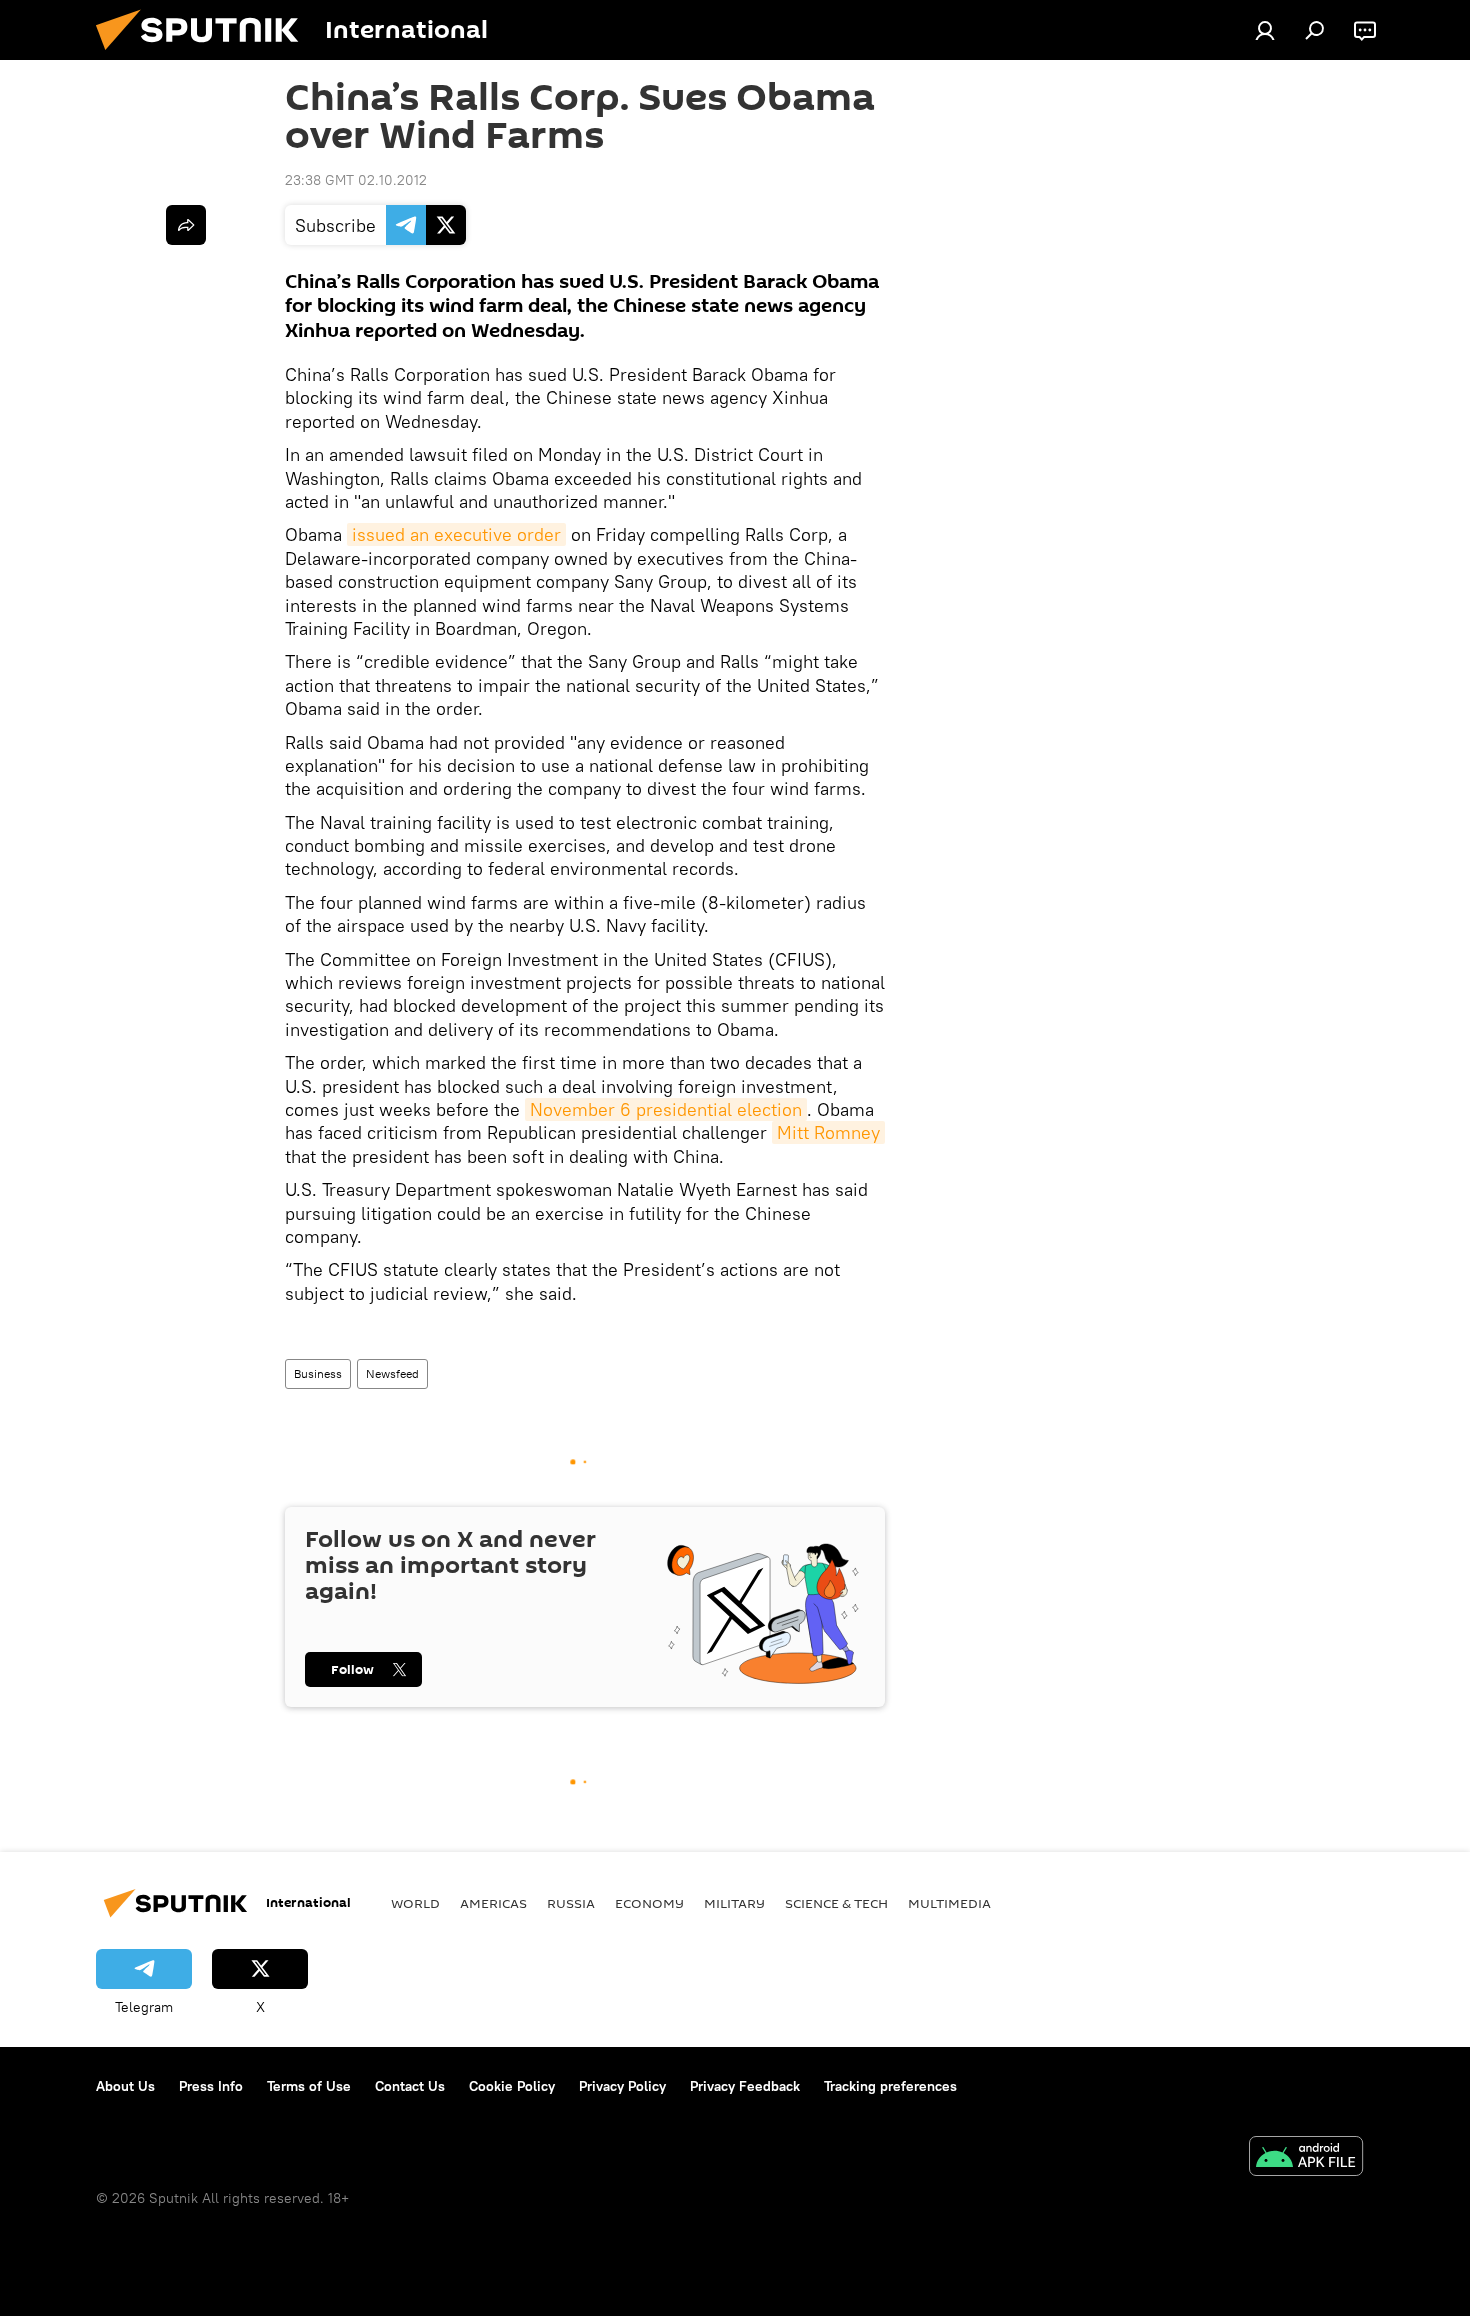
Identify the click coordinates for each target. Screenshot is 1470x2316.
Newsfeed (392, 1373)
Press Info (211, 2086)
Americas (493, 1903)
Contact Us (410, 2086)
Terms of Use (309, 2086)
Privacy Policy (622, 2086)
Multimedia (949, 1903)
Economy (649, 1903)
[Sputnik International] (205, 55)
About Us (125, 2086)
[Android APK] (1306, 2158)
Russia (571, 1903)
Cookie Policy (512, 2086)
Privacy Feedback (745, 2086)
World (415, 1903)
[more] (186, 225)
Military (734, 1903)
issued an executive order (456, 534)
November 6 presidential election (666, 1109)
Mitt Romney (828, 1132)
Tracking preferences (890, 2086)
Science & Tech (836, 1903)
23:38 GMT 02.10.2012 (356, 180)
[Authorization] (1265, 30)
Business (318, 1373)
